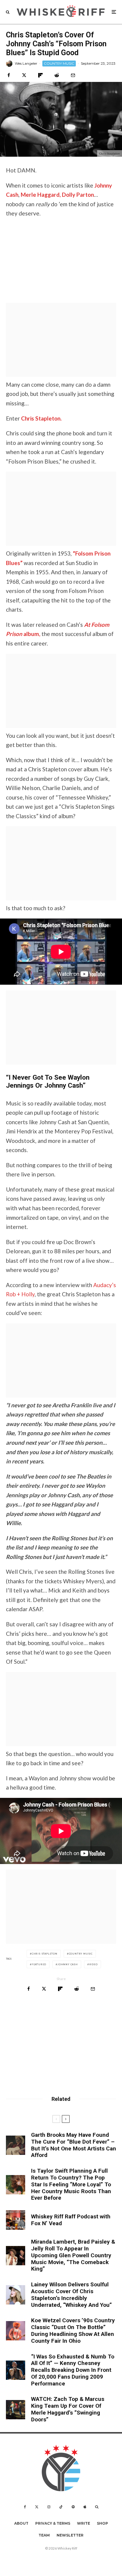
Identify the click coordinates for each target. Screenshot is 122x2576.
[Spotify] (73, 2507)
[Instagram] (49, 2507)
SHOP (102, 2523)
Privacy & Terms (53, 2523)
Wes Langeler (26, 63)
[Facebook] (25, 2507)
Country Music (81, 1954)
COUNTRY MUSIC (59, 63)
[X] (37, 2507)
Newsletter (70, 2535)
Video (93, 1964)
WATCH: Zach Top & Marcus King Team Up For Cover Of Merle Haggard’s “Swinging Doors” (68, 2409)
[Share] (9, 75)
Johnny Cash (68, 1964)
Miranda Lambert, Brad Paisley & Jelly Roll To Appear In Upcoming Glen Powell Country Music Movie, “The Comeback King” (73, 2255)
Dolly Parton (78, 195)
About (21, 2523)
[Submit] (57, 75)
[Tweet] (24, 75)
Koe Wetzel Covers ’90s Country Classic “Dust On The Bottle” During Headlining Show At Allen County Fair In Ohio (73, 2331)
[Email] (73, 75)
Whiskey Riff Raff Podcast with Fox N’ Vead (71, 2220)
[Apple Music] (85, 2507)
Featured (39, 1964)
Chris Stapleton (45, 1954)
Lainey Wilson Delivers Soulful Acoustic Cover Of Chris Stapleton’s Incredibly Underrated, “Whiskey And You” (72, 2295)
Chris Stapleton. (41, 418)
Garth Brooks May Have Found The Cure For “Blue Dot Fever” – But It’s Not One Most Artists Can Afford (74, 2145)
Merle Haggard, (41, 195)
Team (44, 2535)
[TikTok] (61, 2507)
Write (84, 2523)
